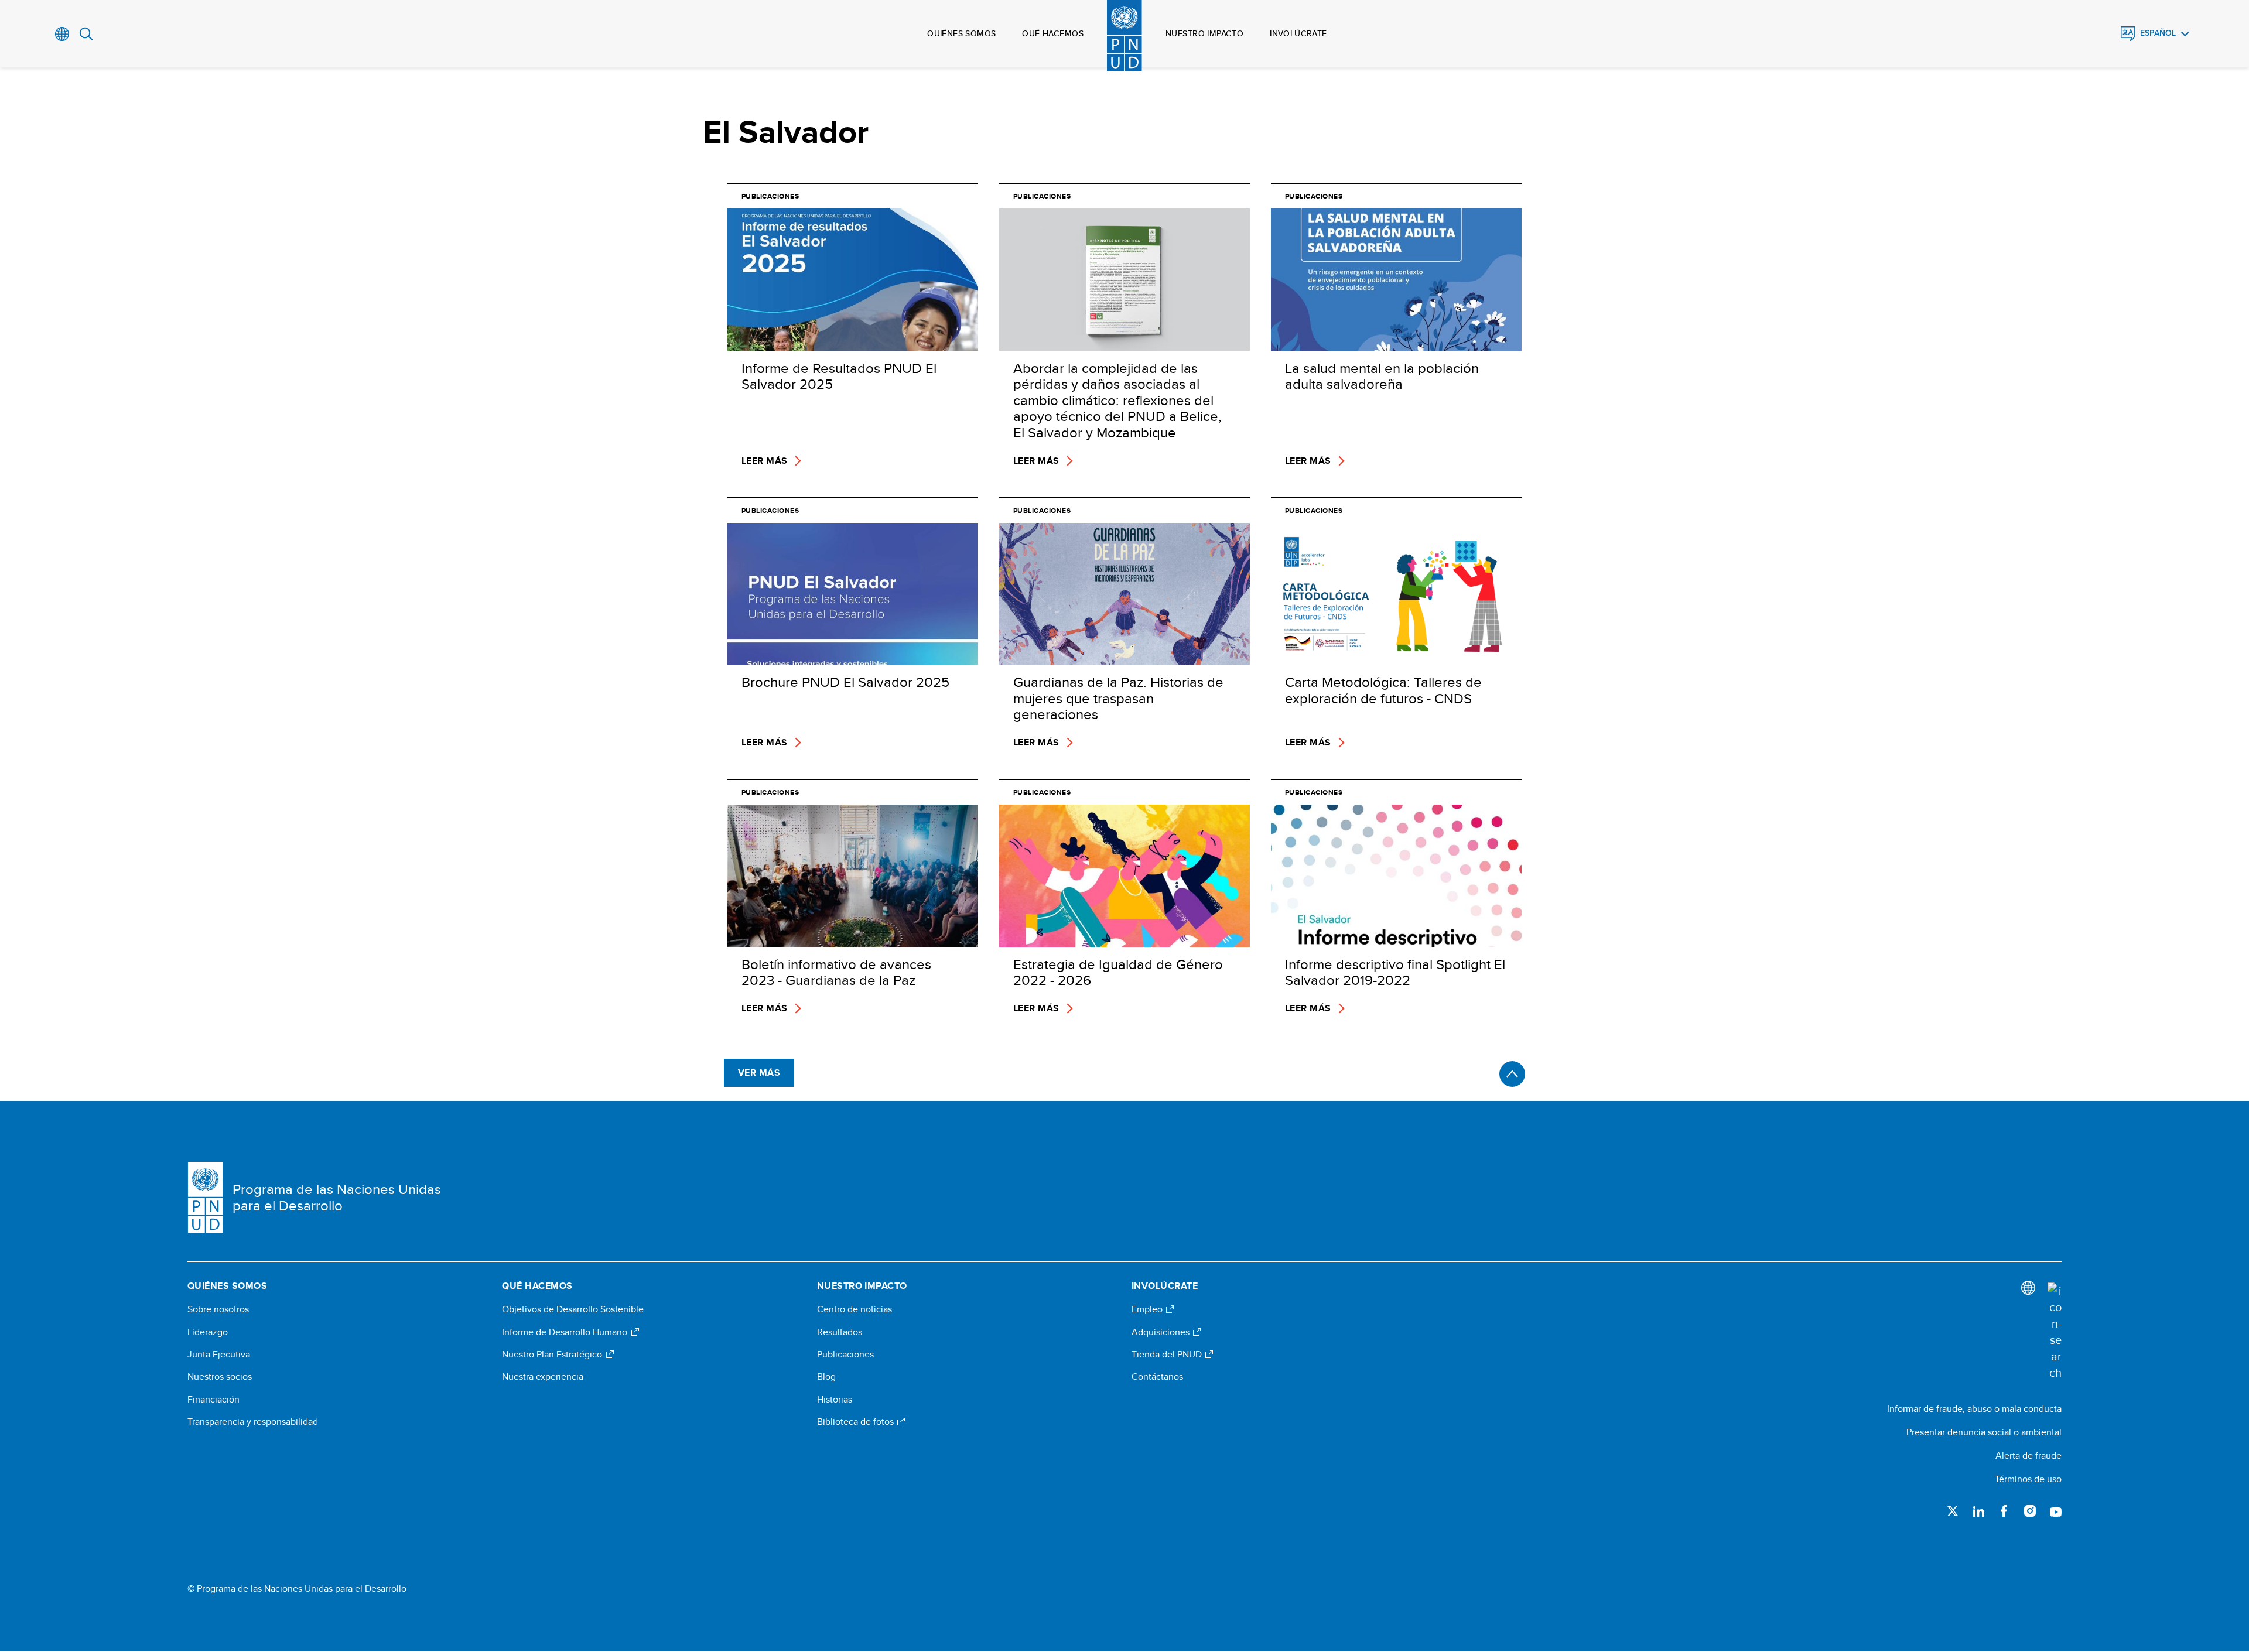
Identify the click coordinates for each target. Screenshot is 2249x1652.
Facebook (2004, 1511)
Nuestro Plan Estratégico (553, 1355)
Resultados (840, 1332)
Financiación (213, 1400)
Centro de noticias (855, 1309)
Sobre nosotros (218, 1309)
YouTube (2056, 1511)
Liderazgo (208, 1332)
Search (86, 34)
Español (2158, 33)
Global (62, 34)
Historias (835, 1400)
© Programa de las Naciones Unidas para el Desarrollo (297, 1589)
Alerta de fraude (2028, 1456)
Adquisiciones (1162, 1332)
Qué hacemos (1053, 33)
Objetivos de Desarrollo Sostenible (573, 1309)
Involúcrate (1298, 33)
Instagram (2030, 1511)
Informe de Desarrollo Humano (566, 1332)
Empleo (1148, 1309)
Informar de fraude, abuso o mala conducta (1974, 1409)
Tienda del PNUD (1168, 1355)
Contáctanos (1157, 1377)
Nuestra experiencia (543, 1377)
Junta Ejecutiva (219, 1355)
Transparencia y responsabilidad (253, 1422)
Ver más (759, 1073)
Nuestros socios (220, 1377)
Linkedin (1978, 1511)
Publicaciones (845, 1355)
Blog (826, 1377)
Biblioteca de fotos (857, 1422)
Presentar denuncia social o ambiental (1984, 1432)
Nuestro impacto (1204, 33)
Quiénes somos (961, 33)
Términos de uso (2028, 1479)
